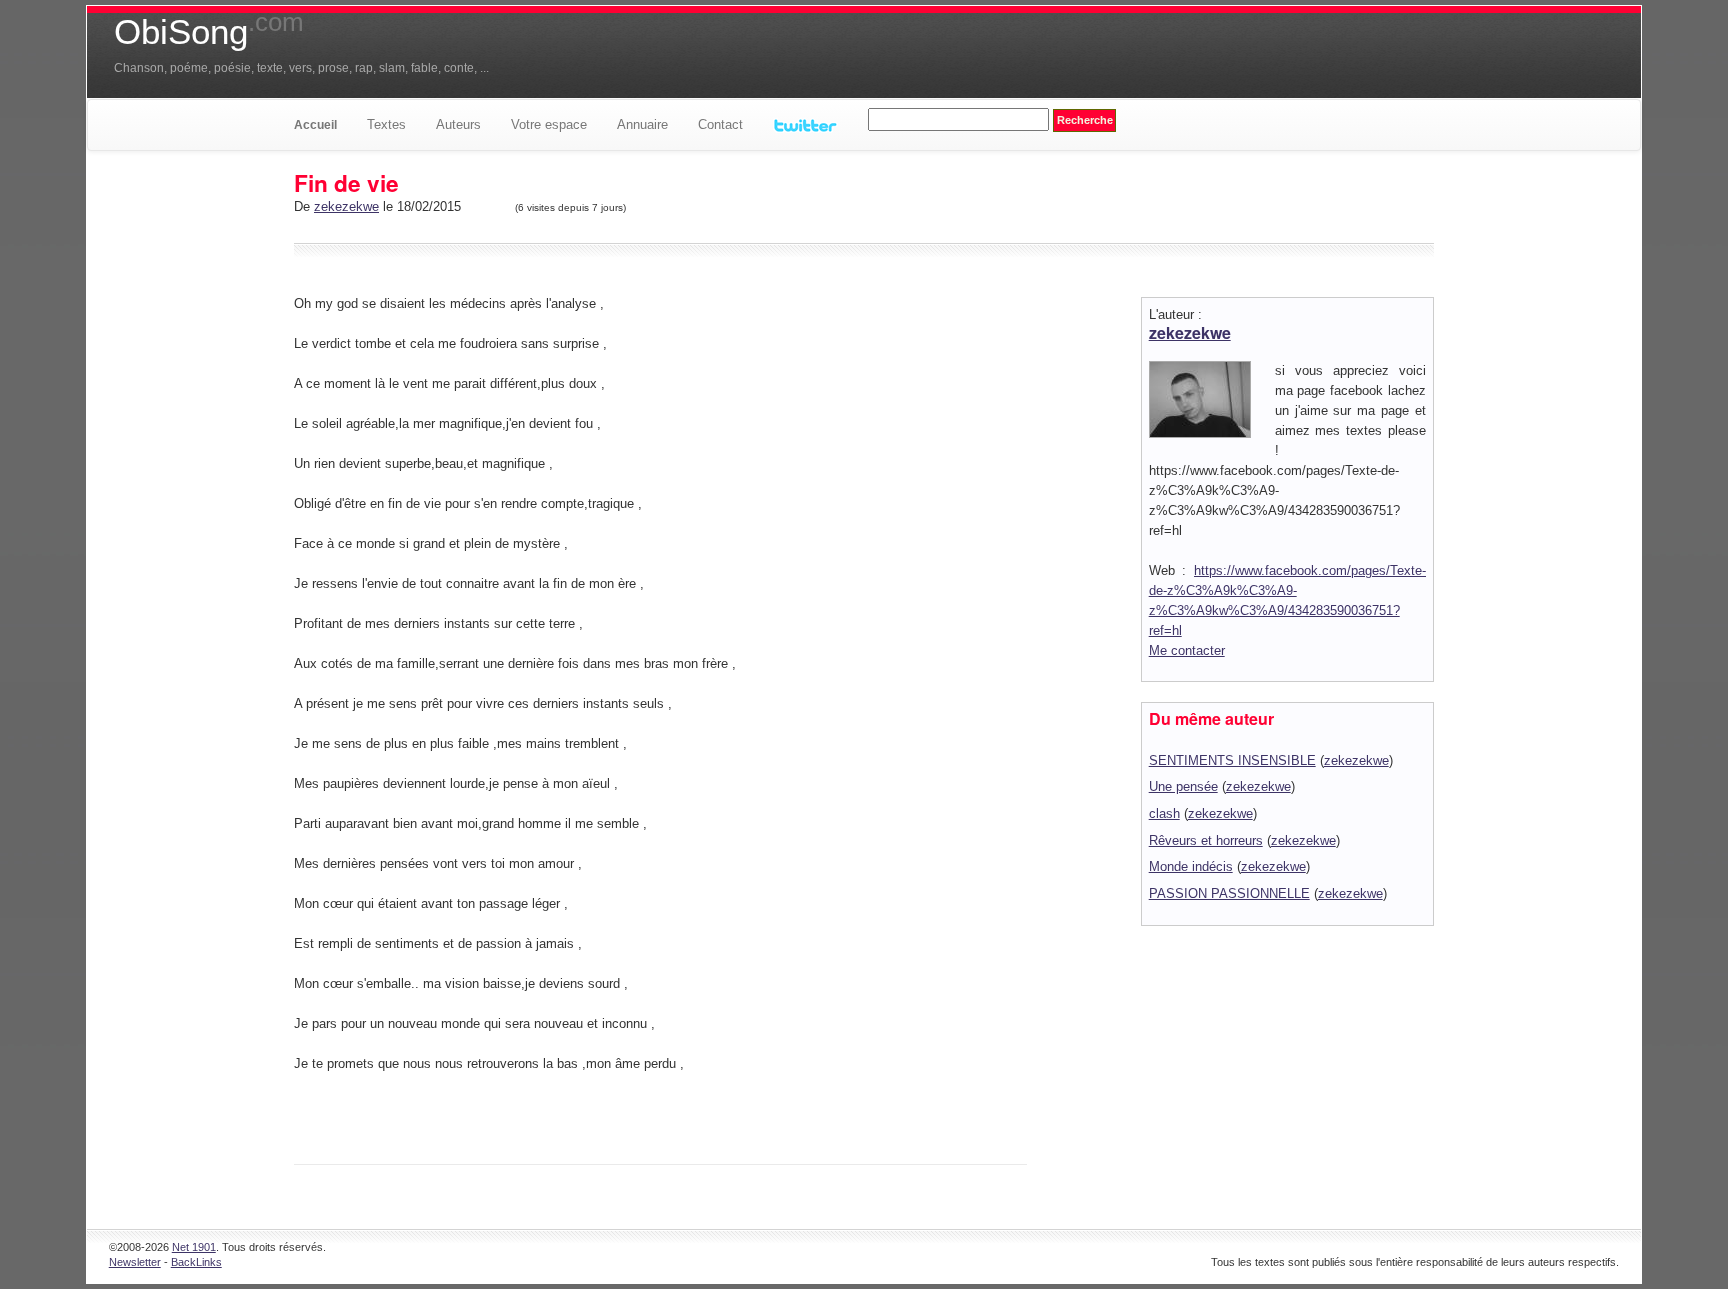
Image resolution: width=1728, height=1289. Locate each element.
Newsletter (135, 1262)
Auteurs (458, 124)
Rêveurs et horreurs (1206, 840)
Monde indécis (1191, 866)
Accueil (315, 125)
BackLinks (196, 1262)
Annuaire (642, 124)
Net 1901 (194, 1247)
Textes (386, 124)
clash (1164, 813)
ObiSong (209, 32)
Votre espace (549, 124)
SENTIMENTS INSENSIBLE (1232, 760)
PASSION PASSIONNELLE (1229, 893)
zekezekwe (346, 206)
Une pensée (1183, 786)
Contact (720, 124)
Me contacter (1187, 650)
